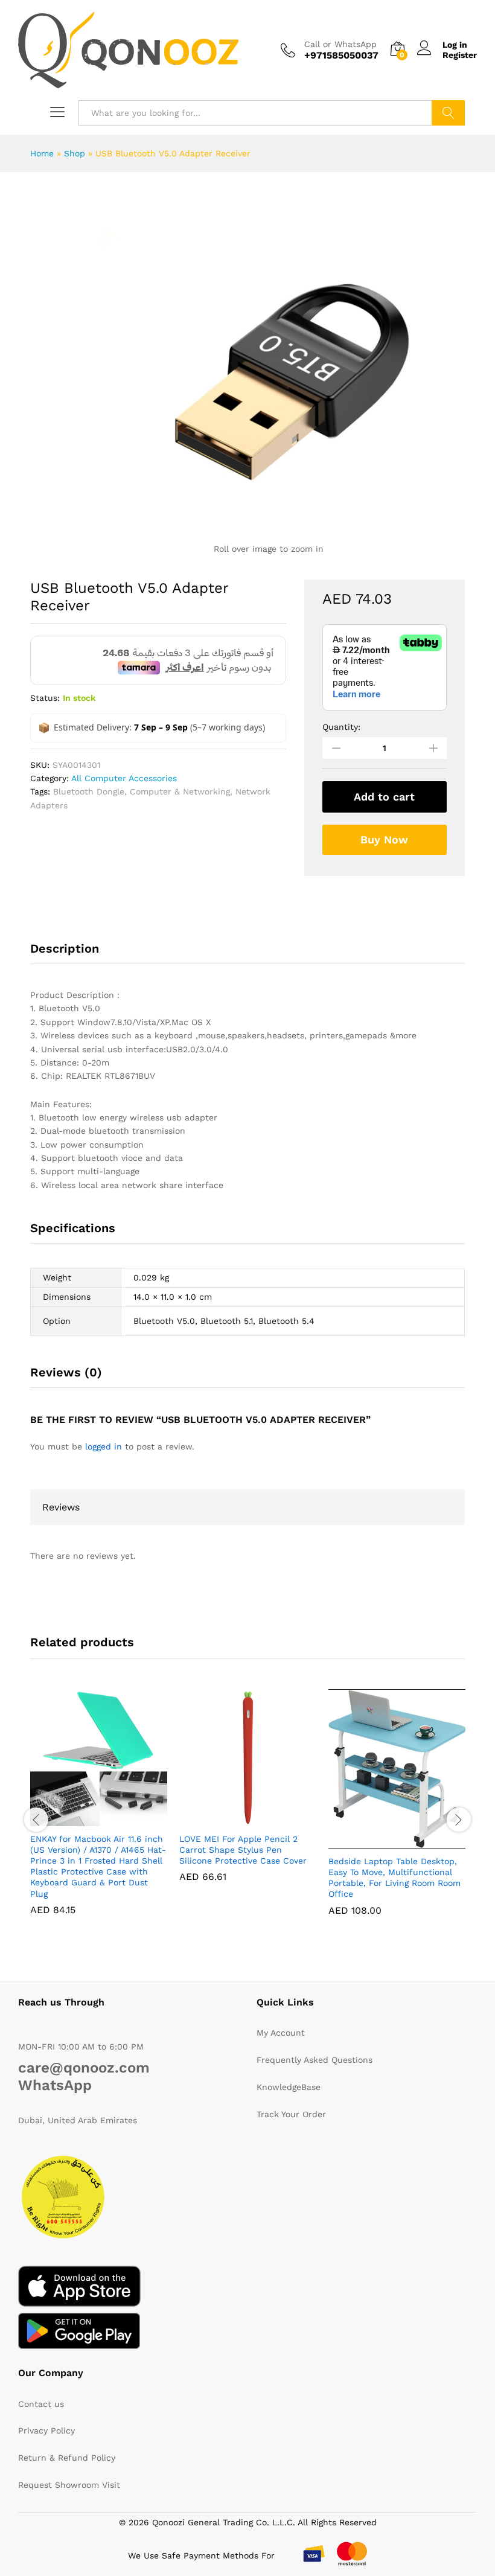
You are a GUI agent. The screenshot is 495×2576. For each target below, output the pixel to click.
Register (460, 55)
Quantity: (341, 727)
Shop (75, 153)
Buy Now (384, 839)
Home (42, 153)
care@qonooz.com (84, 2068)
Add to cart (384, 797)
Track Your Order (291, 2114)
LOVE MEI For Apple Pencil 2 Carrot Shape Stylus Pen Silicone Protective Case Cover (243, 1850)
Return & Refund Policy (67, 2458)
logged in (104, 1446)
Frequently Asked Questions (315, 2060)
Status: (45, 698)
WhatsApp (55, 2085)
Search (448, 113)
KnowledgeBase (289, 2087)
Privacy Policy (46, 2431)
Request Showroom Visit (69, 2485)
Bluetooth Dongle (89, 791)
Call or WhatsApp (340, 44)
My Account (281, 2033)
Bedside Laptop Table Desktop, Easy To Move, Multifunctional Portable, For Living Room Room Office (394, 1878)
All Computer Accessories (124, 778)
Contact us (41, 2404)
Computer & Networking (180, 791)
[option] (51, 211)
